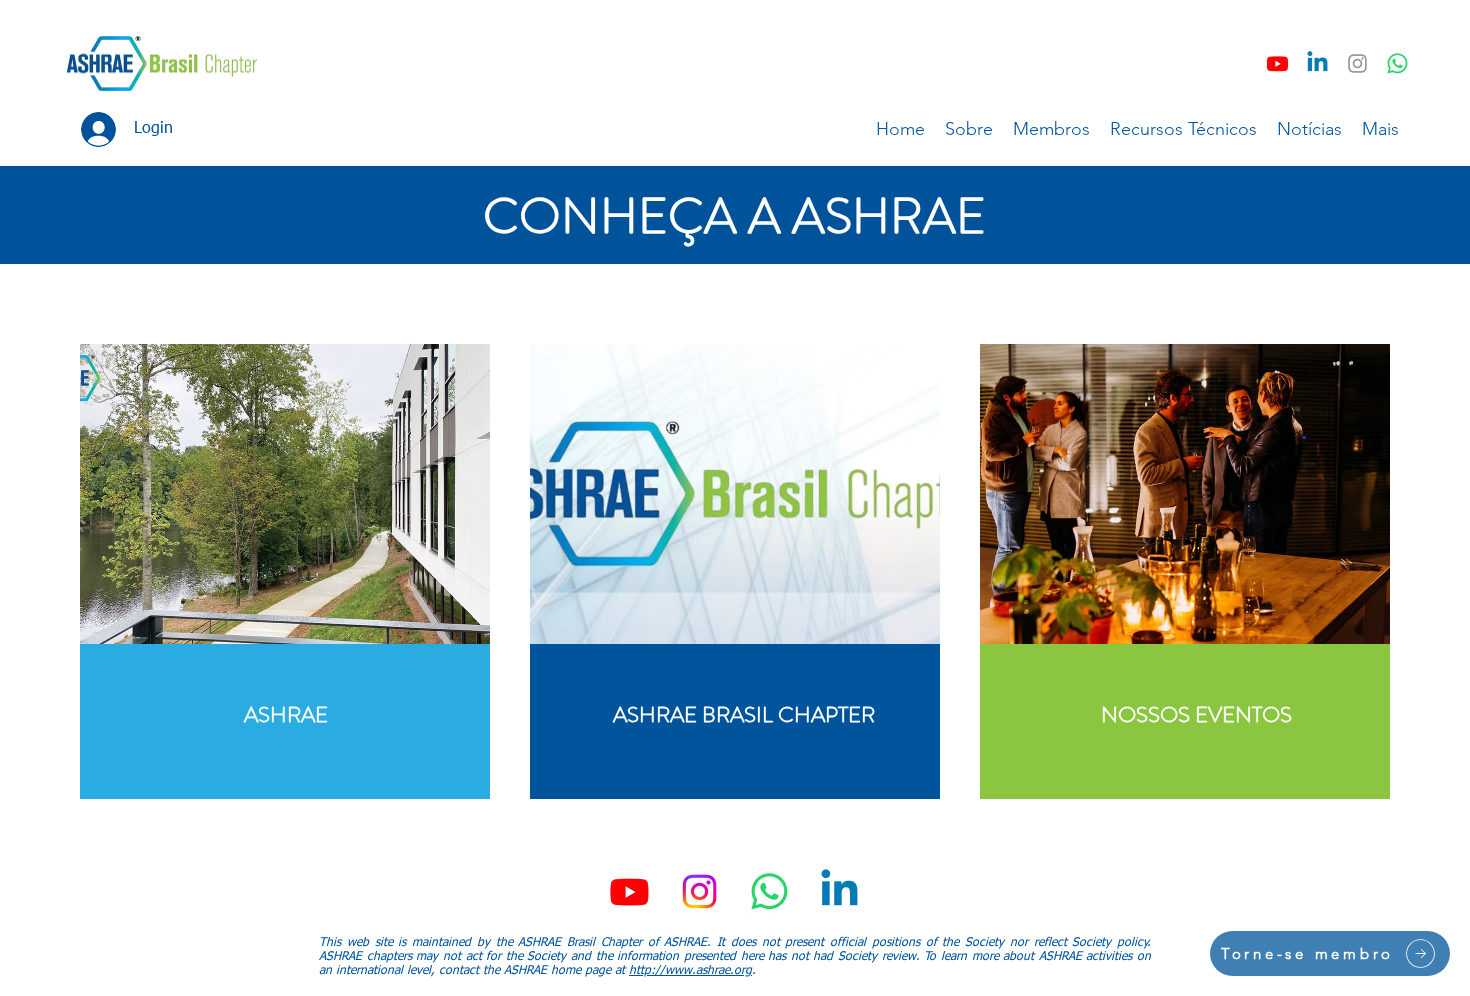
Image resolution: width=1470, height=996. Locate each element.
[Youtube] (1277, 63)
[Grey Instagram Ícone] (1357, 63)
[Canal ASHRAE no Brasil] (1397, 63)
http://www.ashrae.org (690, 971)
